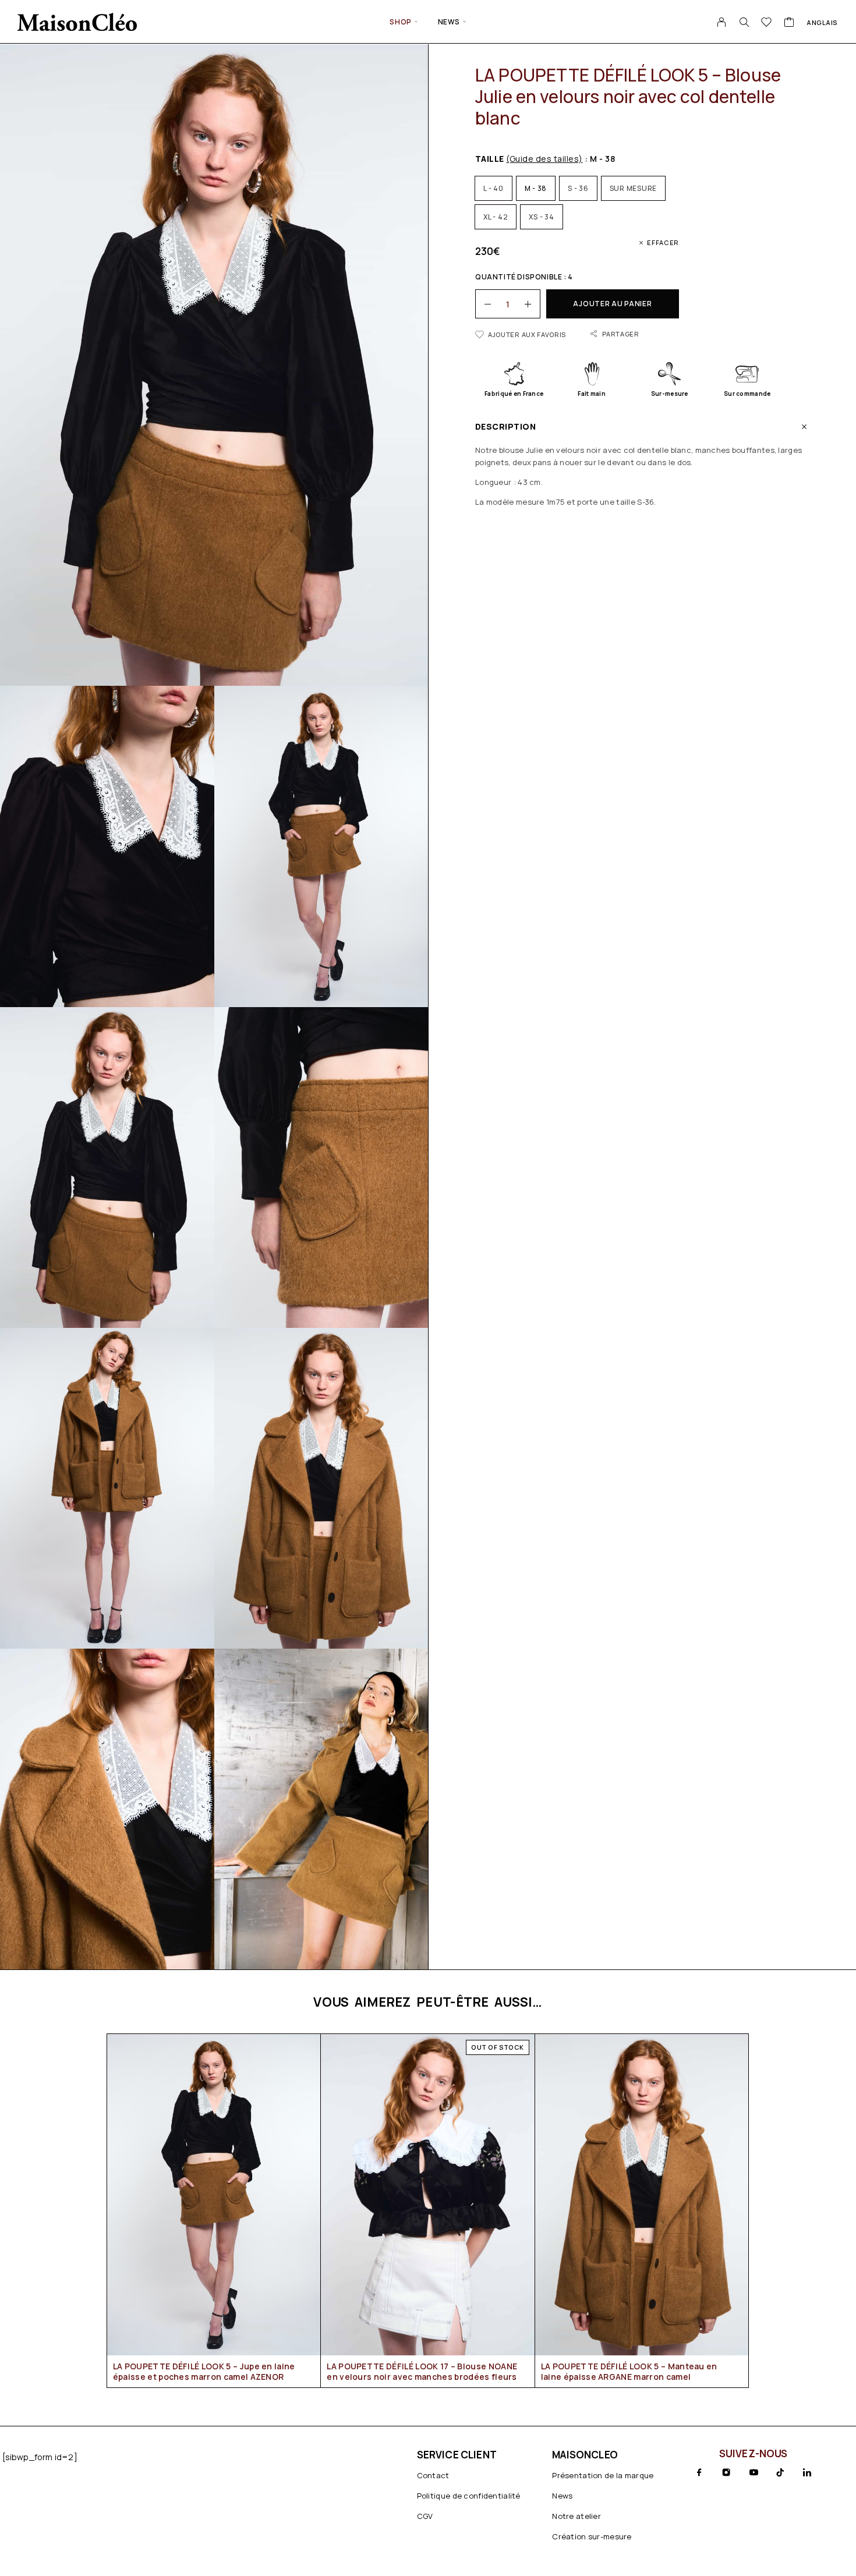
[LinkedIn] (807, 2472)
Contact (433, 2475)
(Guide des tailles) (544, 159)
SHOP (400, 22)
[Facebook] (699, 2472)
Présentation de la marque (603, 2475)
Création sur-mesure (592, 2536)
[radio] (494, 188)
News (449, 22)
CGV (425, 2516)
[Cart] (789, 23)
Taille (529, 159)
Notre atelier (576, 2516)
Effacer (663, 242)
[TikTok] (780, 2472)
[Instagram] (726, 2472)
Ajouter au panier (612, 304)
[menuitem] (822, 22)
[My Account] (722, 22)
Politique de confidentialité (469, 2496)
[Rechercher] (744, 22)
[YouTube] (754, 2472)
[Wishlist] (767, 23)
